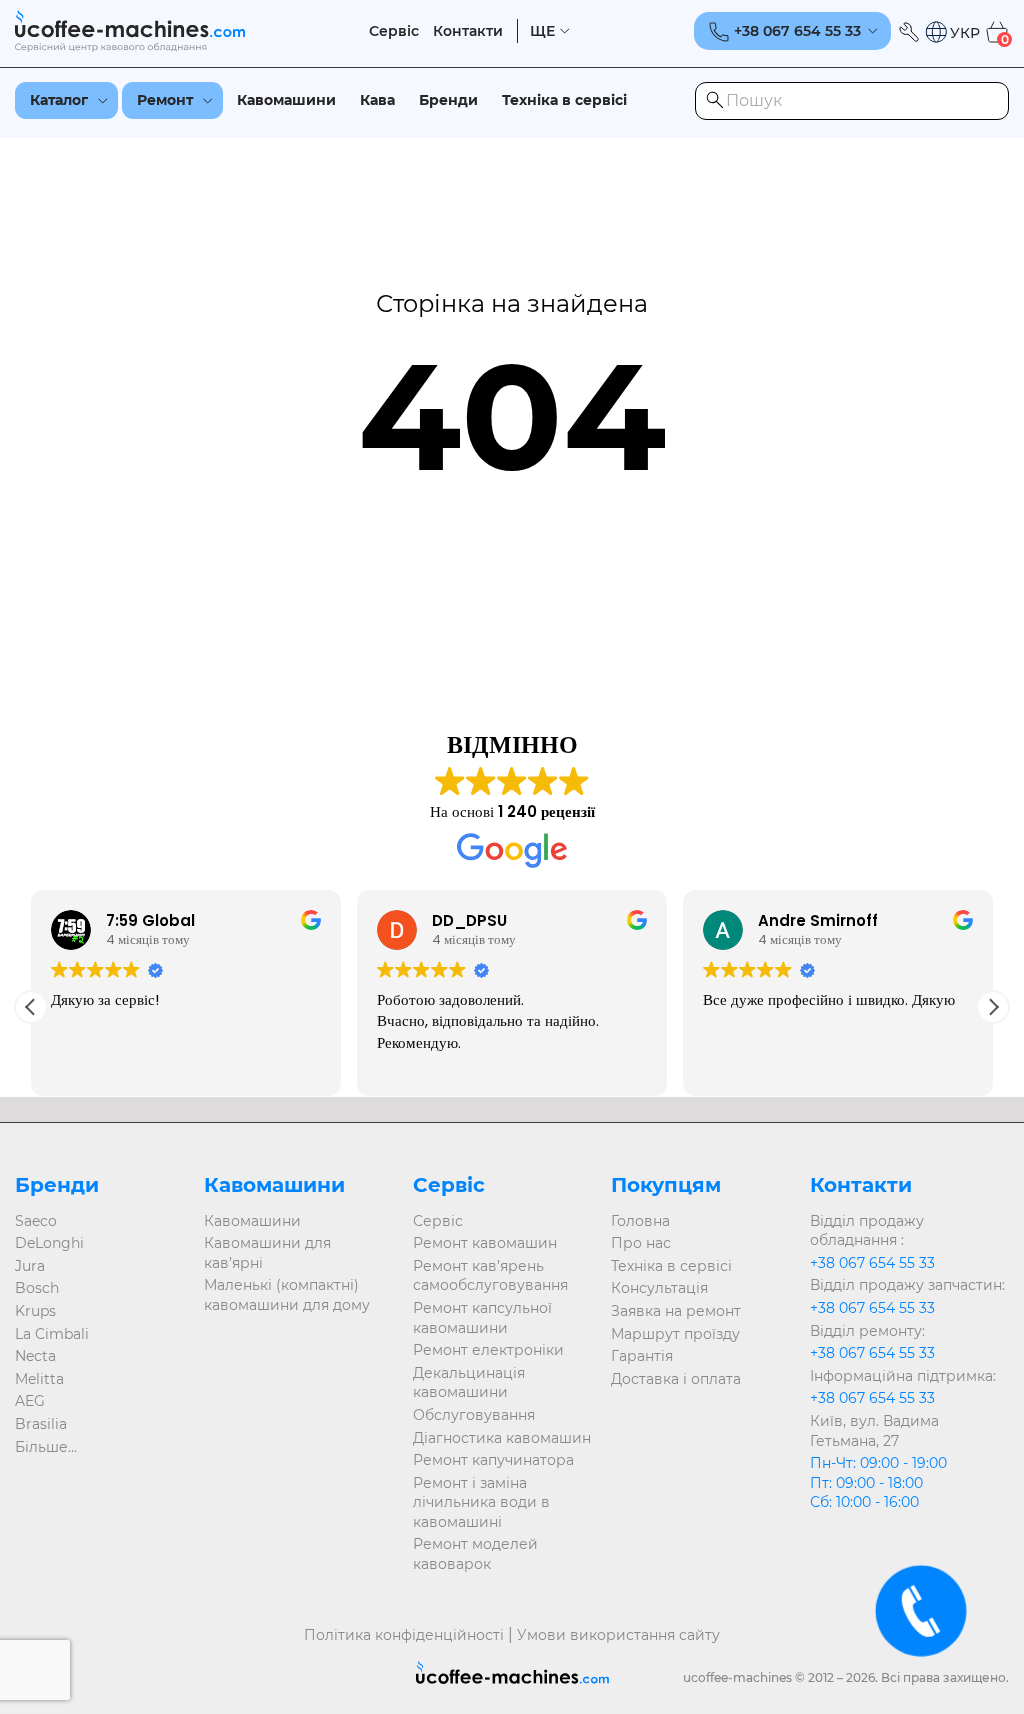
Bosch (37, 1288)
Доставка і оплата (676, 1379)
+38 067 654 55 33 (872, 1263)
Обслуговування (474, 1415)
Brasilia (41, 1424)
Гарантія (642, 1356)
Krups (35, 1311)
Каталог (59, 100)
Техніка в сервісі (564, 100)
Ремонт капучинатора (493, 1460)
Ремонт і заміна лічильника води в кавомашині (481, 1502)
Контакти (468, 31)
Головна (640, 1221)
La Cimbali (52, 1334)
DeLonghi (49, 1243)
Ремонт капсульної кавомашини (482, 1318)
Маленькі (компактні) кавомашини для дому (287, 1295)
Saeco (36, 1221)
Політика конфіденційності (404, 1635)
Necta (35, 1356)
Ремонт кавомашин (485, 1243)
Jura (30, 1266)
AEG (30, 1401)
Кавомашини (286, 100)
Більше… (46, 1447)
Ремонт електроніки (488, 1350)
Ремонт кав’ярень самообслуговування (490, 1276)
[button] (952, 32)
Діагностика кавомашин (502, 1438)
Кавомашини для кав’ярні (267, 1253)
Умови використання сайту (618, 1635)
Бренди (448, 100)
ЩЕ (542, 31)
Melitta (39, 1379)
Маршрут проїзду (675, 1334)
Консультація (659, 1288)
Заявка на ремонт (676, 1311)
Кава (377, 100)
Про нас (641, 1243)
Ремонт (165, 100)
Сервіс (394, 31)
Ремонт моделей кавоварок (475, 1554)
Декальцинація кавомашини (469, 1383)
